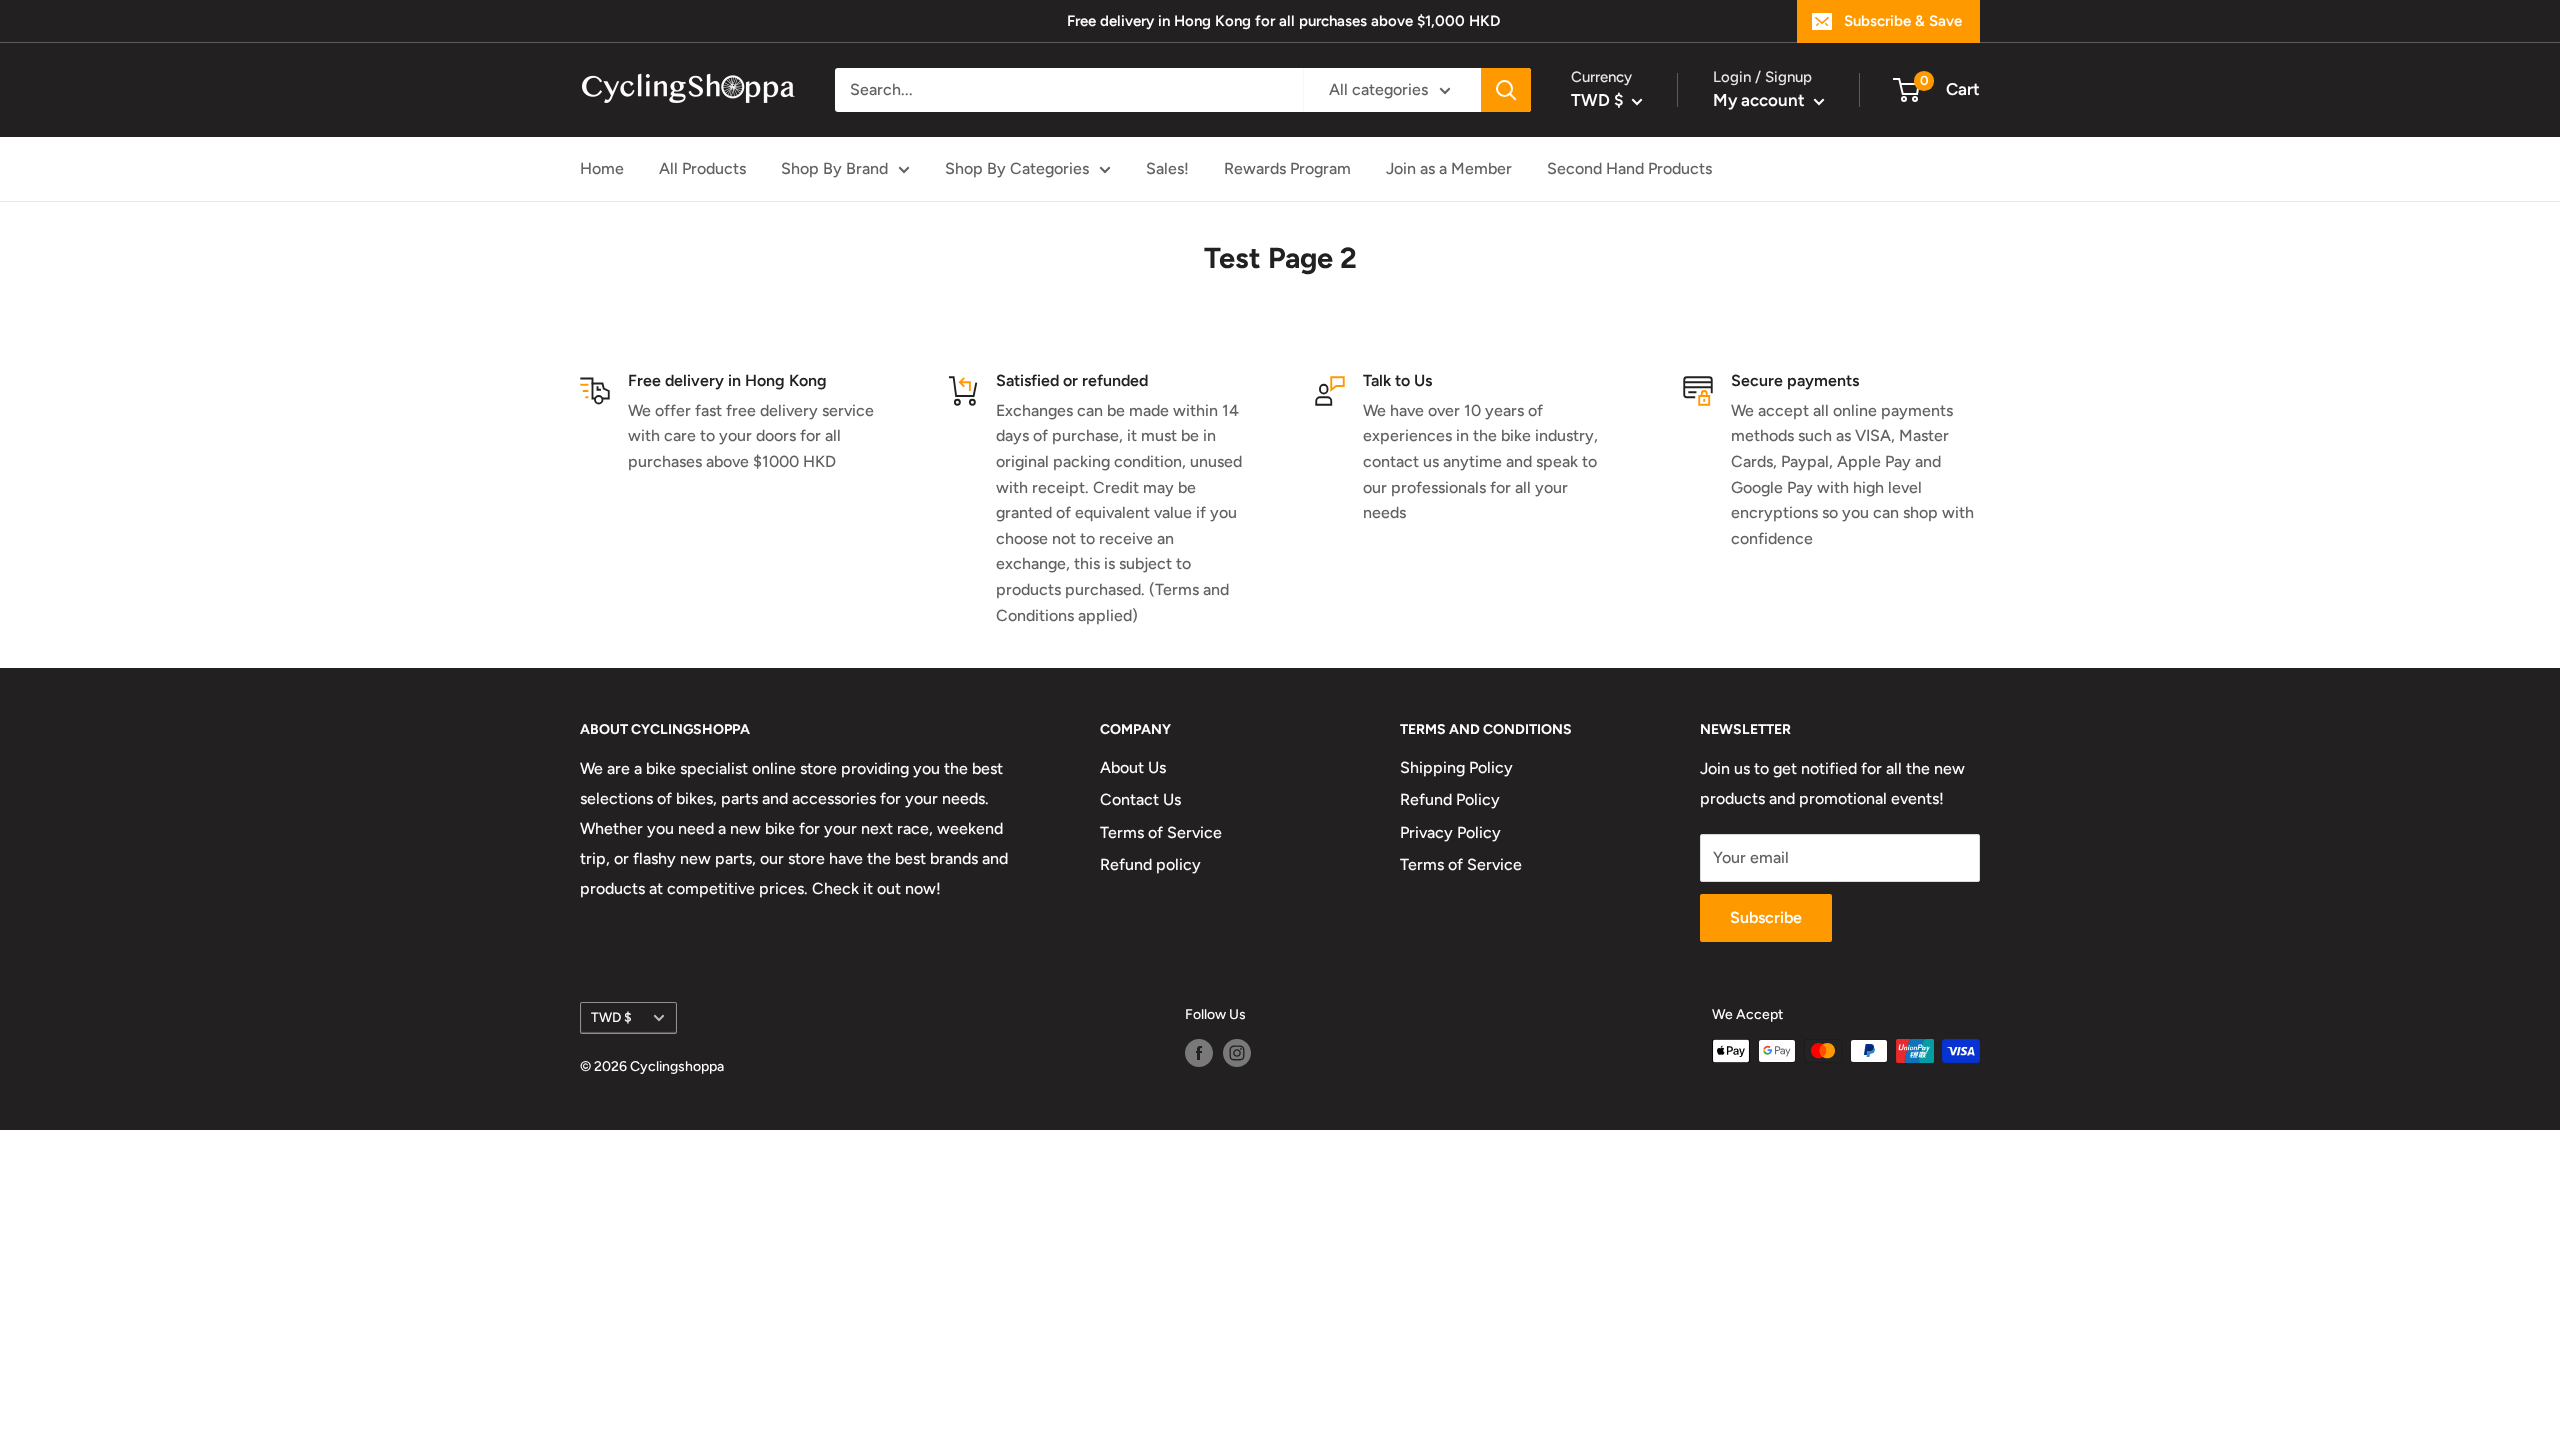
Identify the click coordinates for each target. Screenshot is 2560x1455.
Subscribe (1766, 917)
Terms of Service (1161, 832)
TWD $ (611, 1017)
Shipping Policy (1456, 767)
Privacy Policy (1450, 832)
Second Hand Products (1629, 168)
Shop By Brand (834, 168)
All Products (702, 168)
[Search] (1506, 90)
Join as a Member (1449, 168)
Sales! (1167, 168)
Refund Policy (1450, 799)
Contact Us (1140, 799)
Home (602, 168)
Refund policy (1150, 864)
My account (1761, 100)
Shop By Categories (1017, 168)
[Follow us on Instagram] (1237, 1053)
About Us (1133, 767)
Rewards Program (1287, 168)
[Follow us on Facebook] (1199, 1053)
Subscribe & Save (1903, 21)
